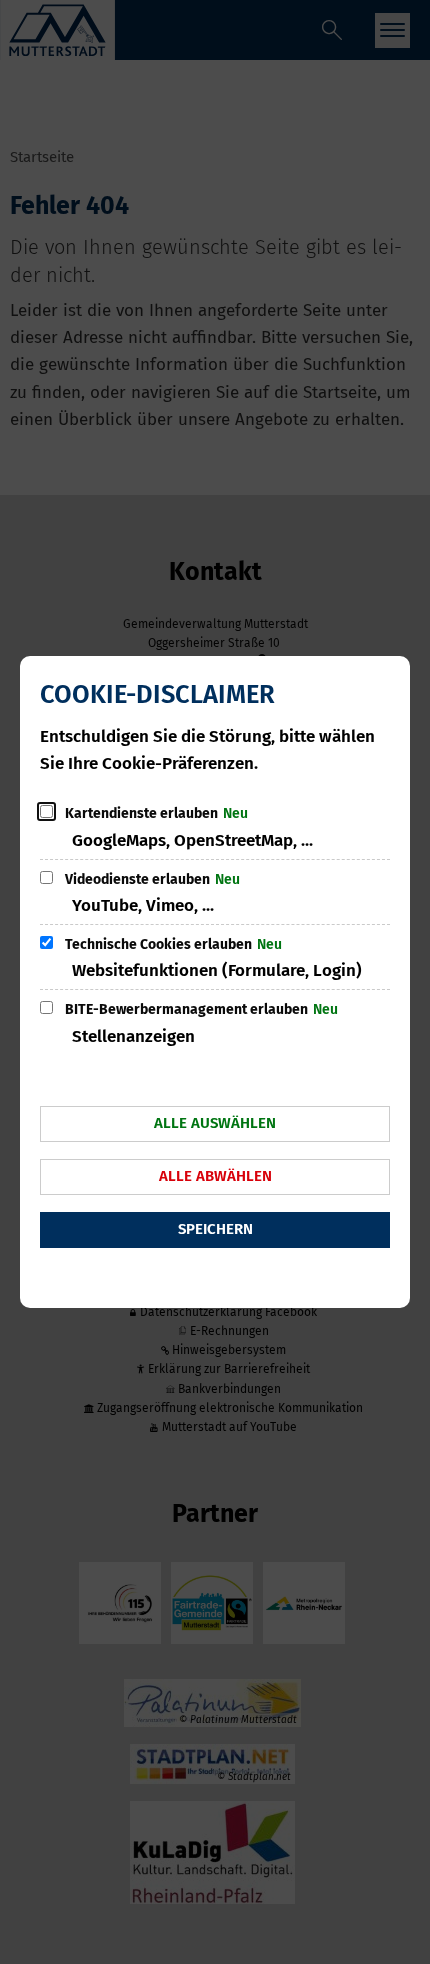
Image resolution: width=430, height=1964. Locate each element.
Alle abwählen (215, 1176)
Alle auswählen (215, 1123)
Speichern (215, 1229)
